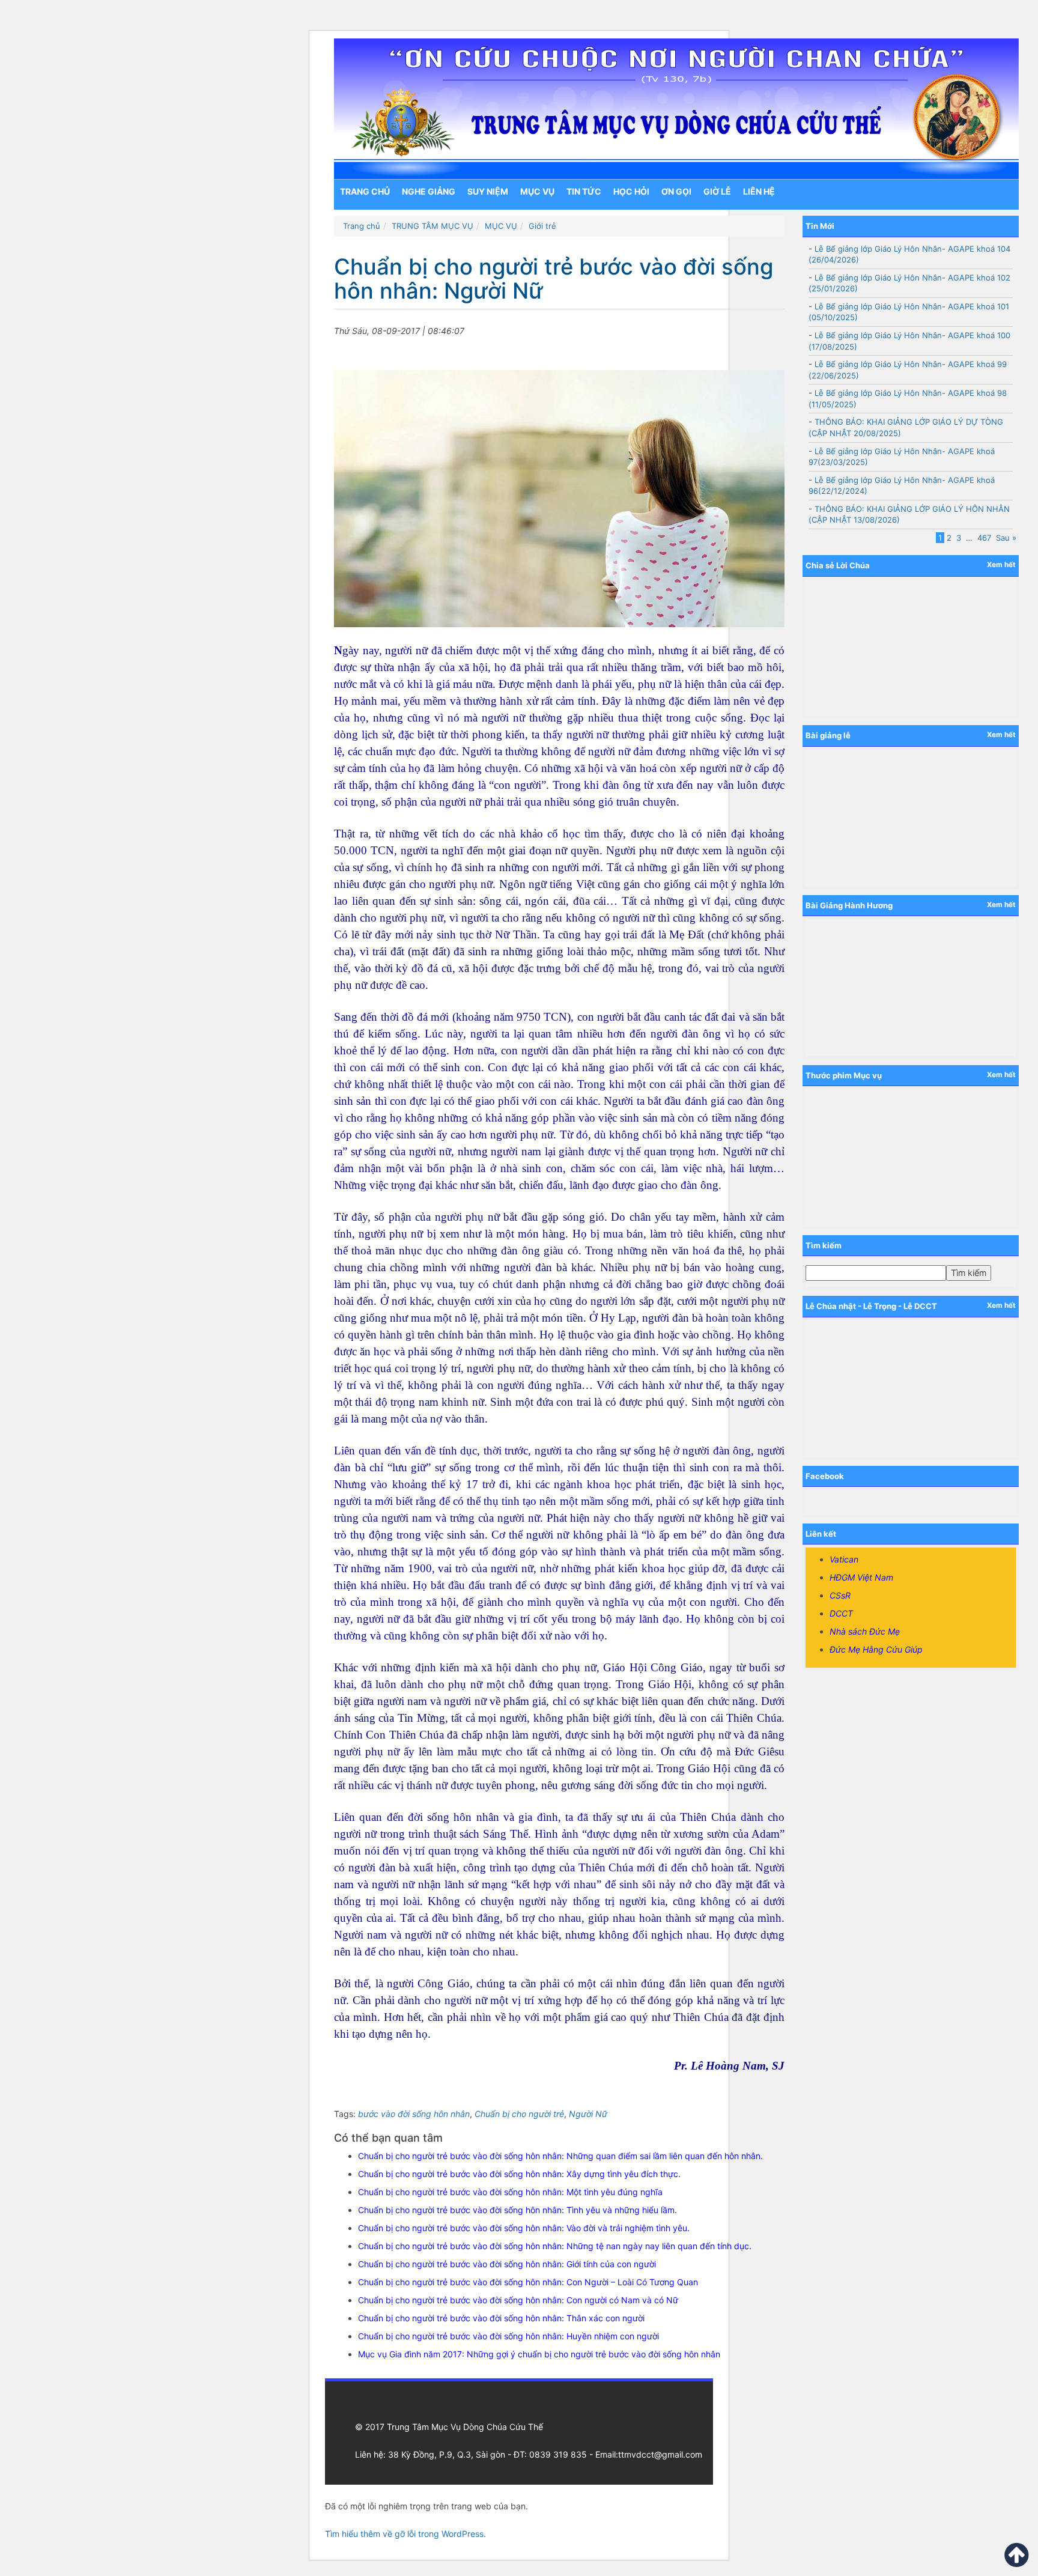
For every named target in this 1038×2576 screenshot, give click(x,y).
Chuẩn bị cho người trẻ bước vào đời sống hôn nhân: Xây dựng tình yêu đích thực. (519, 2174)
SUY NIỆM (488, 191)
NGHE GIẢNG (429, 191)
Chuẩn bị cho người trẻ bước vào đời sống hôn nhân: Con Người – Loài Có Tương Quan (528, 2282)
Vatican (844, 1559)
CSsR (840, 1595)
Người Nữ (588, 2114)
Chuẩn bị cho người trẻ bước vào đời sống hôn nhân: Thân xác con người (501, 2318)
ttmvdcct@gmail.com (660, 2454)
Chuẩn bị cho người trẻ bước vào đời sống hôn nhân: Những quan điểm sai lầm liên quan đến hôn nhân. (560, 2156)
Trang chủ (365, 191)
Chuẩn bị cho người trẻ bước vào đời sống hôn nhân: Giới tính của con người (507, 2264)
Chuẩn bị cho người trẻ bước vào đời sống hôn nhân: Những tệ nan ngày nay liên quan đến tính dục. (555, 2246)
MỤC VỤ (537, 191)
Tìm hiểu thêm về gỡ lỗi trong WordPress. (405, 2534)
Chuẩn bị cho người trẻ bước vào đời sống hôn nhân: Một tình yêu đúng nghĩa (510, 2192)
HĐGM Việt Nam (861, 1577)
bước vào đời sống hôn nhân (414, 2114)
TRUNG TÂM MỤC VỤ (432, 226)
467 (984, 538)
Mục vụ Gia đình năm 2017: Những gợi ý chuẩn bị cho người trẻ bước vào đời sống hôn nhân (539, 2354)
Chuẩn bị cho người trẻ (519, 2114)
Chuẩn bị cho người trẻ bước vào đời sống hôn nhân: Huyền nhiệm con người (508, 2336)
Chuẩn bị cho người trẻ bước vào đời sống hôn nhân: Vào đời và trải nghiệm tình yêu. (524, 2228)
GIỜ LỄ (717, 191)
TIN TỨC (584, 191)
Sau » (1006, 538)
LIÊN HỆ (759, 191)
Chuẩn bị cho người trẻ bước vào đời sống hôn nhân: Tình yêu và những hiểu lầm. (517, 2210)
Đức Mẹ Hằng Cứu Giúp (876, 1649)
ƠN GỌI (676, 191)
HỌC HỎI (631, 191)
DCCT (841, 1613)
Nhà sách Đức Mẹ (865, 1631)
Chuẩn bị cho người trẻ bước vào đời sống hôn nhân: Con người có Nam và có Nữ (518, 2300)
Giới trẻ (542, 226)
